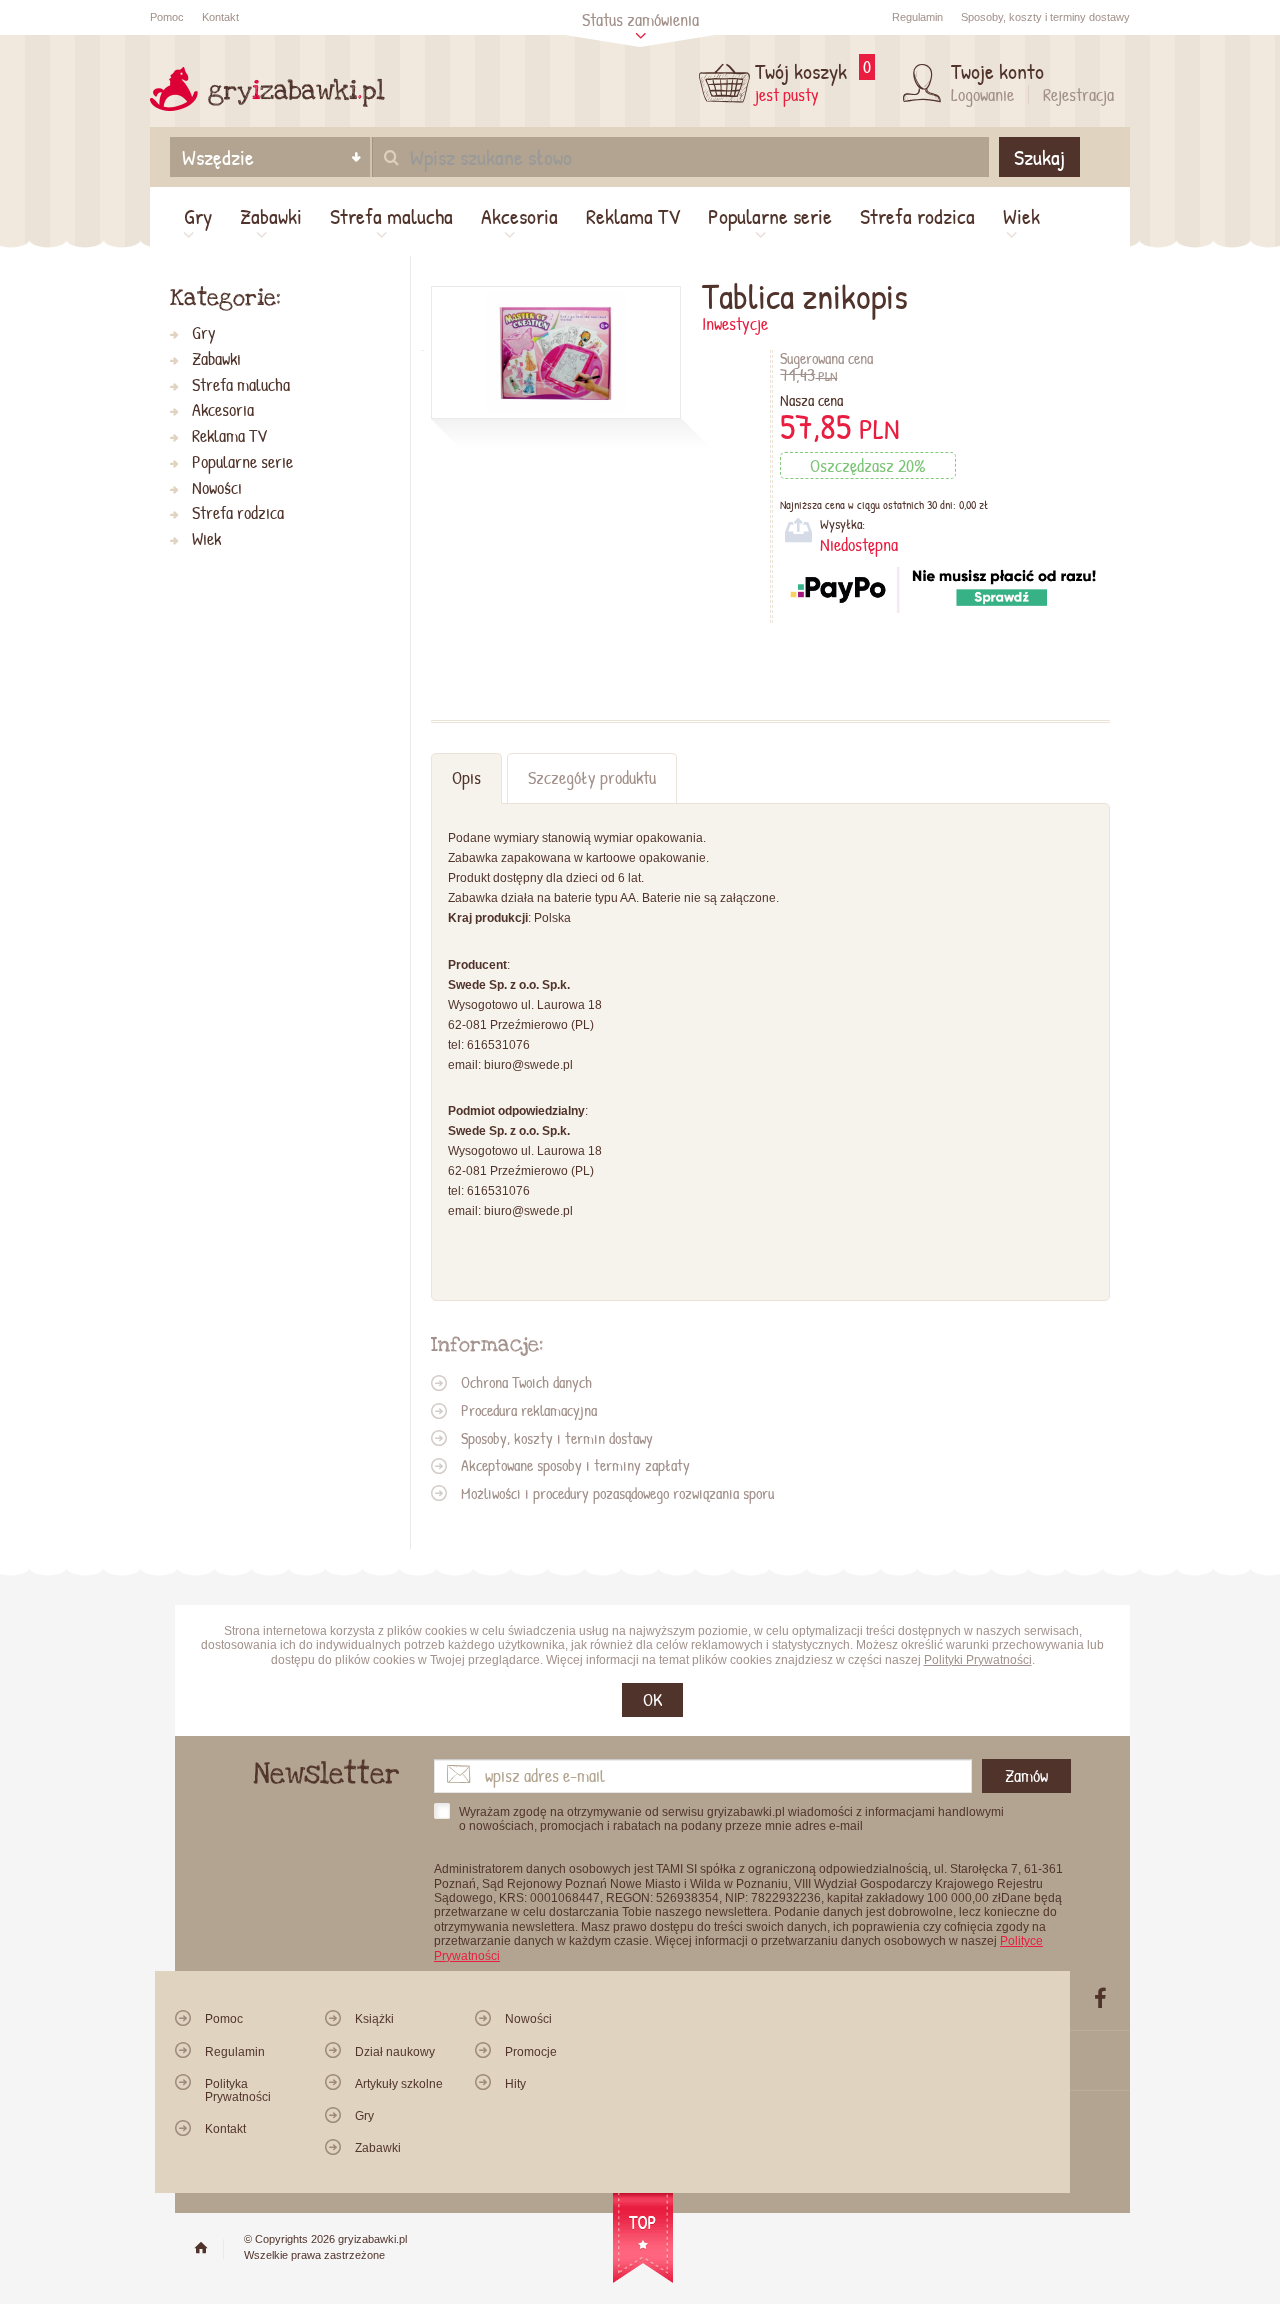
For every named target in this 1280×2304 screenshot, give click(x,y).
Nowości (217, 488)
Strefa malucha (391, 216)
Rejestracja (1078, 94)
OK (652, 1699)
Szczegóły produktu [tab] (592, 777)
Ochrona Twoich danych (526, 1382)
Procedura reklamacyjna (529, 1410)
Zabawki (271, 216)
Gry (198, 216)
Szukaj (1039, 157)
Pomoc (167, 17)
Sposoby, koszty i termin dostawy (557, 1438)
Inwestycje (735, 323)
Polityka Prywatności (238, 2090)
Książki (374, 2019)
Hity (515, 2084)
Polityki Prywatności (978, 1660)
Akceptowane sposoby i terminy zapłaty (575, 1465)
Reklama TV (633, 216)
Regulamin (917, 17)
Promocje (531, 2052)
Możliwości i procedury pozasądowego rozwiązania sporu (617, 1493)
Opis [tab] (466, 777)
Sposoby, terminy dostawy (1045, 17)
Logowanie (982, 94)
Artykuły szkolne (399, 2084)
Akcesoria (519, 216)
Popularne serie (770, 216)
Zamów (1026, 1775)
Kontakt (220, 17)
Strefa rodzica (917, 216)
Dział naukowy (395, 2052)
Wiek (1021, 216)
